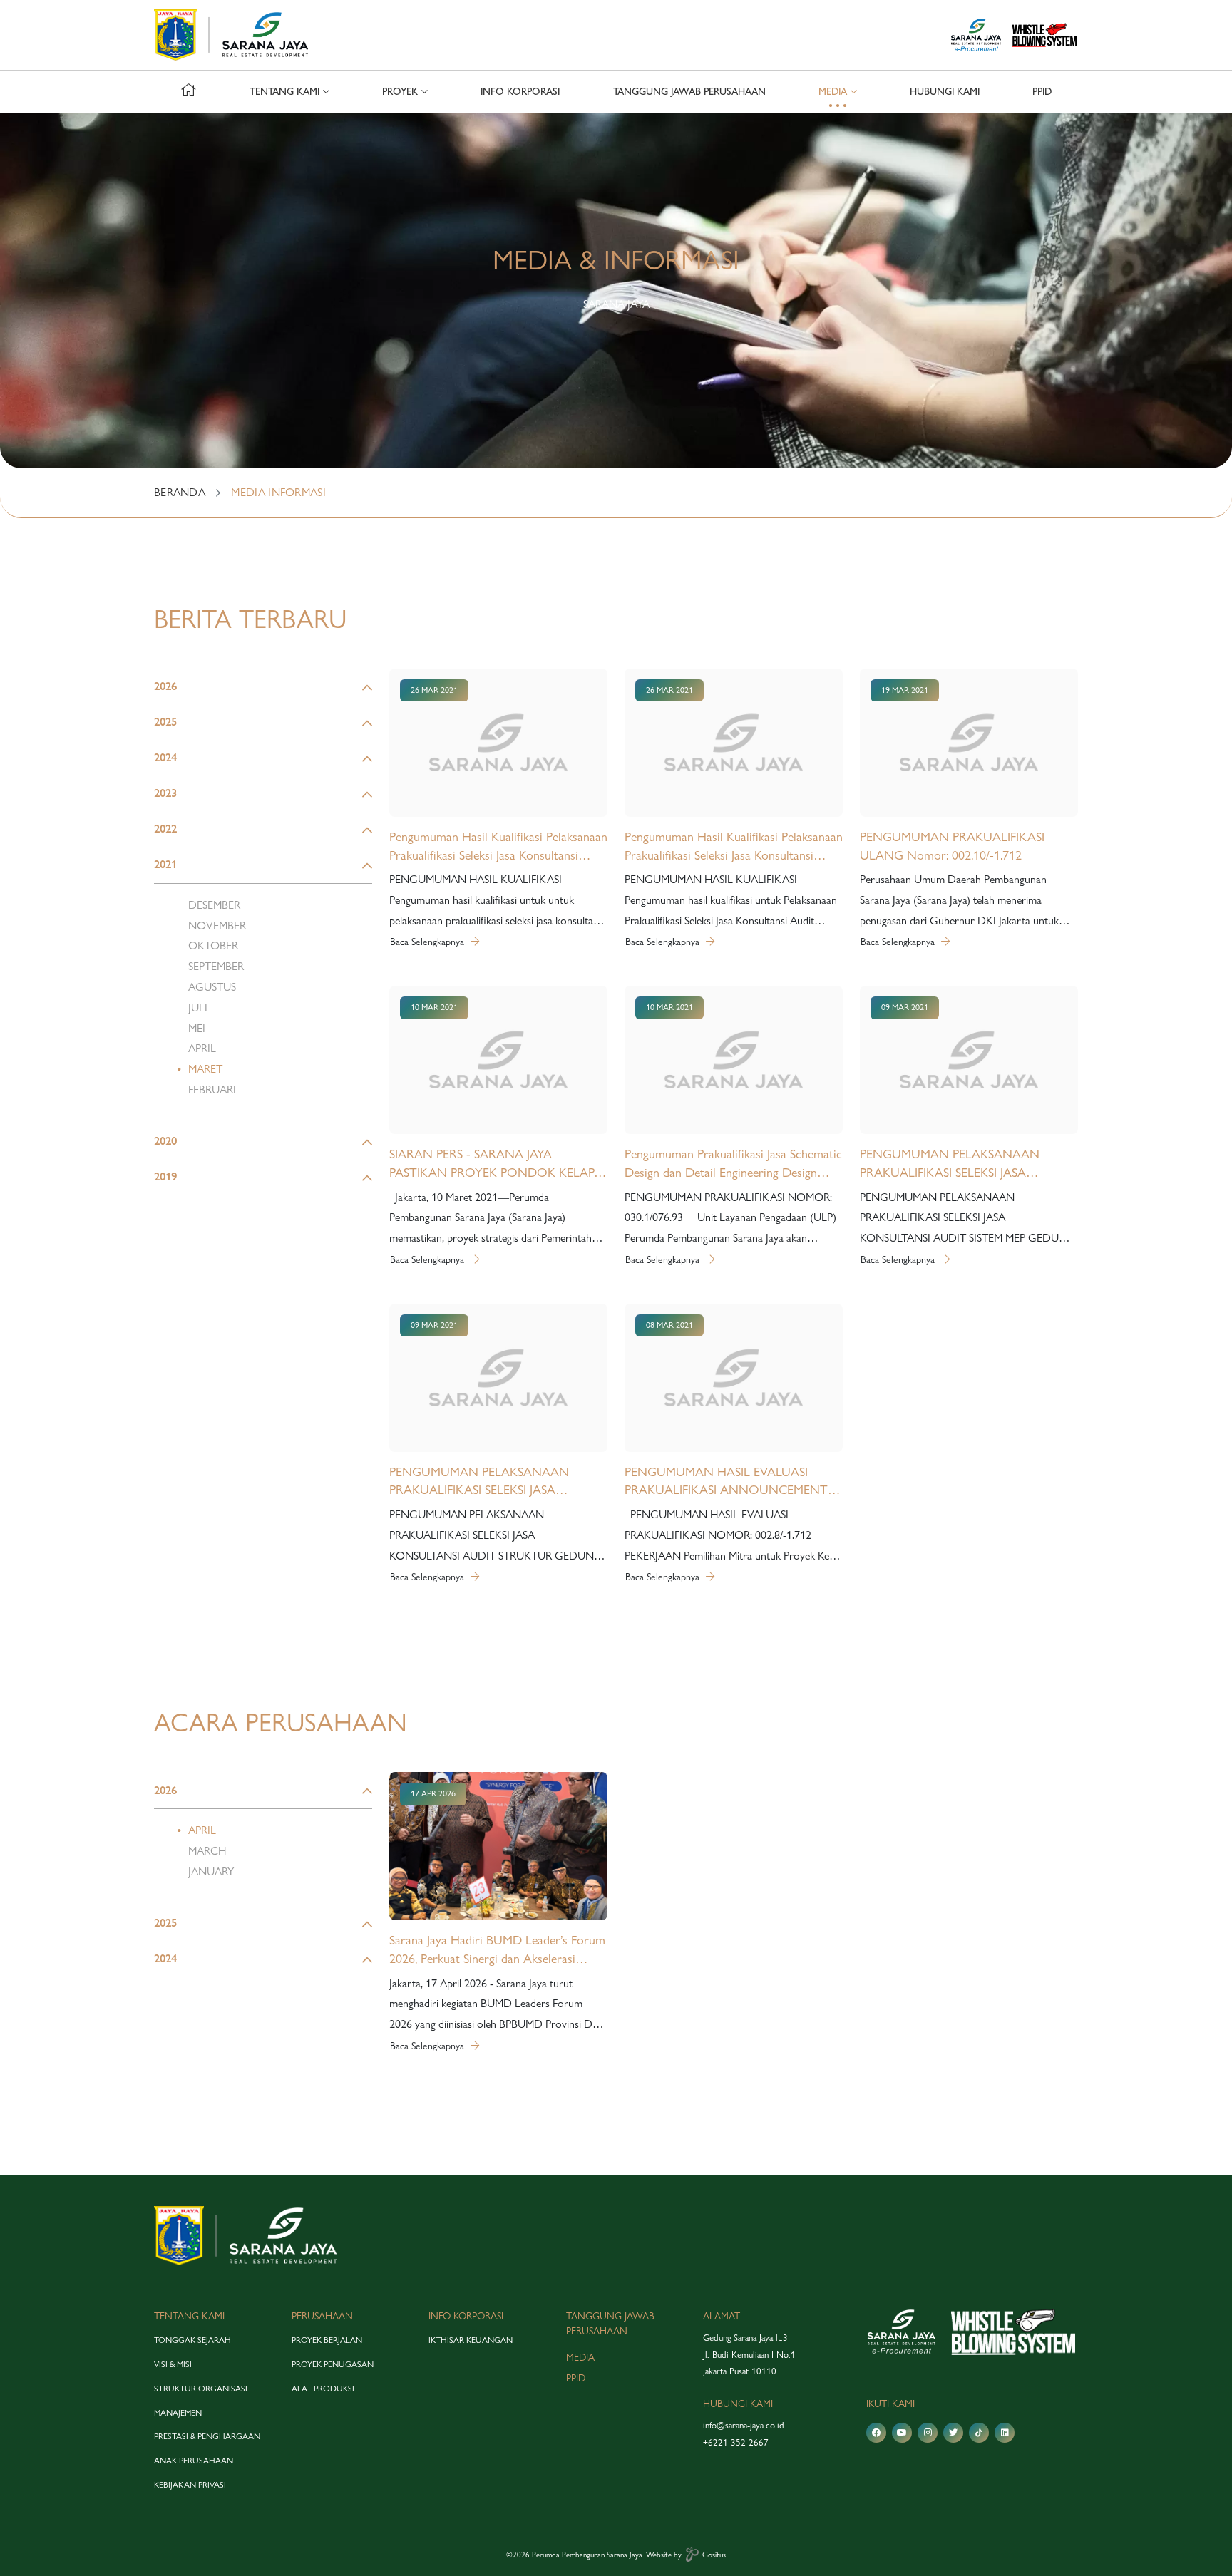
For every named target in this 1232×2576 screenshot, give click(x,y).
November (217, 926)
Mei (197, 1028)
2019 (165, 1176)
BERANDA (180, 492)
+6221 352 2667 (736, 2442)
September (216, 966)
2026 (165, 686)
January (211, 1871)
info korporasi (520, 92)
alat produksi (323, 2389)
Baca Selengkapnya (428, 942)
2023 (165, 793)
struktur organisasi (201, 2389)
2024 (165, 757)
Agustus (212, 987)
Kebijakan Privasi (190, 2485)
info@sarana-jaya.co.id (744, 2425)
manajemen (178, 2413)
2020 (165, 1141)
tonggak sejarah (192, 2340)
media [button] (833, 92)
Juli (198, 1008)
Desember (214, 905)
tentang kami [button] (284, 92)
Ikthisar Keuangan (471, 2340)
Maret (205, 1069)
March (207, 1851)
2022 (165, 829)
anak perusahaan (194, 2461)
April (202, 1048)
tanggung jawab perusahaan (689, 92)
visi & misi (173, 2364)
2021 (165, 864)
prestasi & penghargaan (207, 2436)
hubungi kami (945, 92)
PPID (1042, 92)
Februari (212, 1089)
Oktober (213, 946)
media (580, 2357)
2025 (165, 722)
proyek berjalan (327, 2340)
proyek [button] (400, 92)
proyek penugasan (333, 2364)
